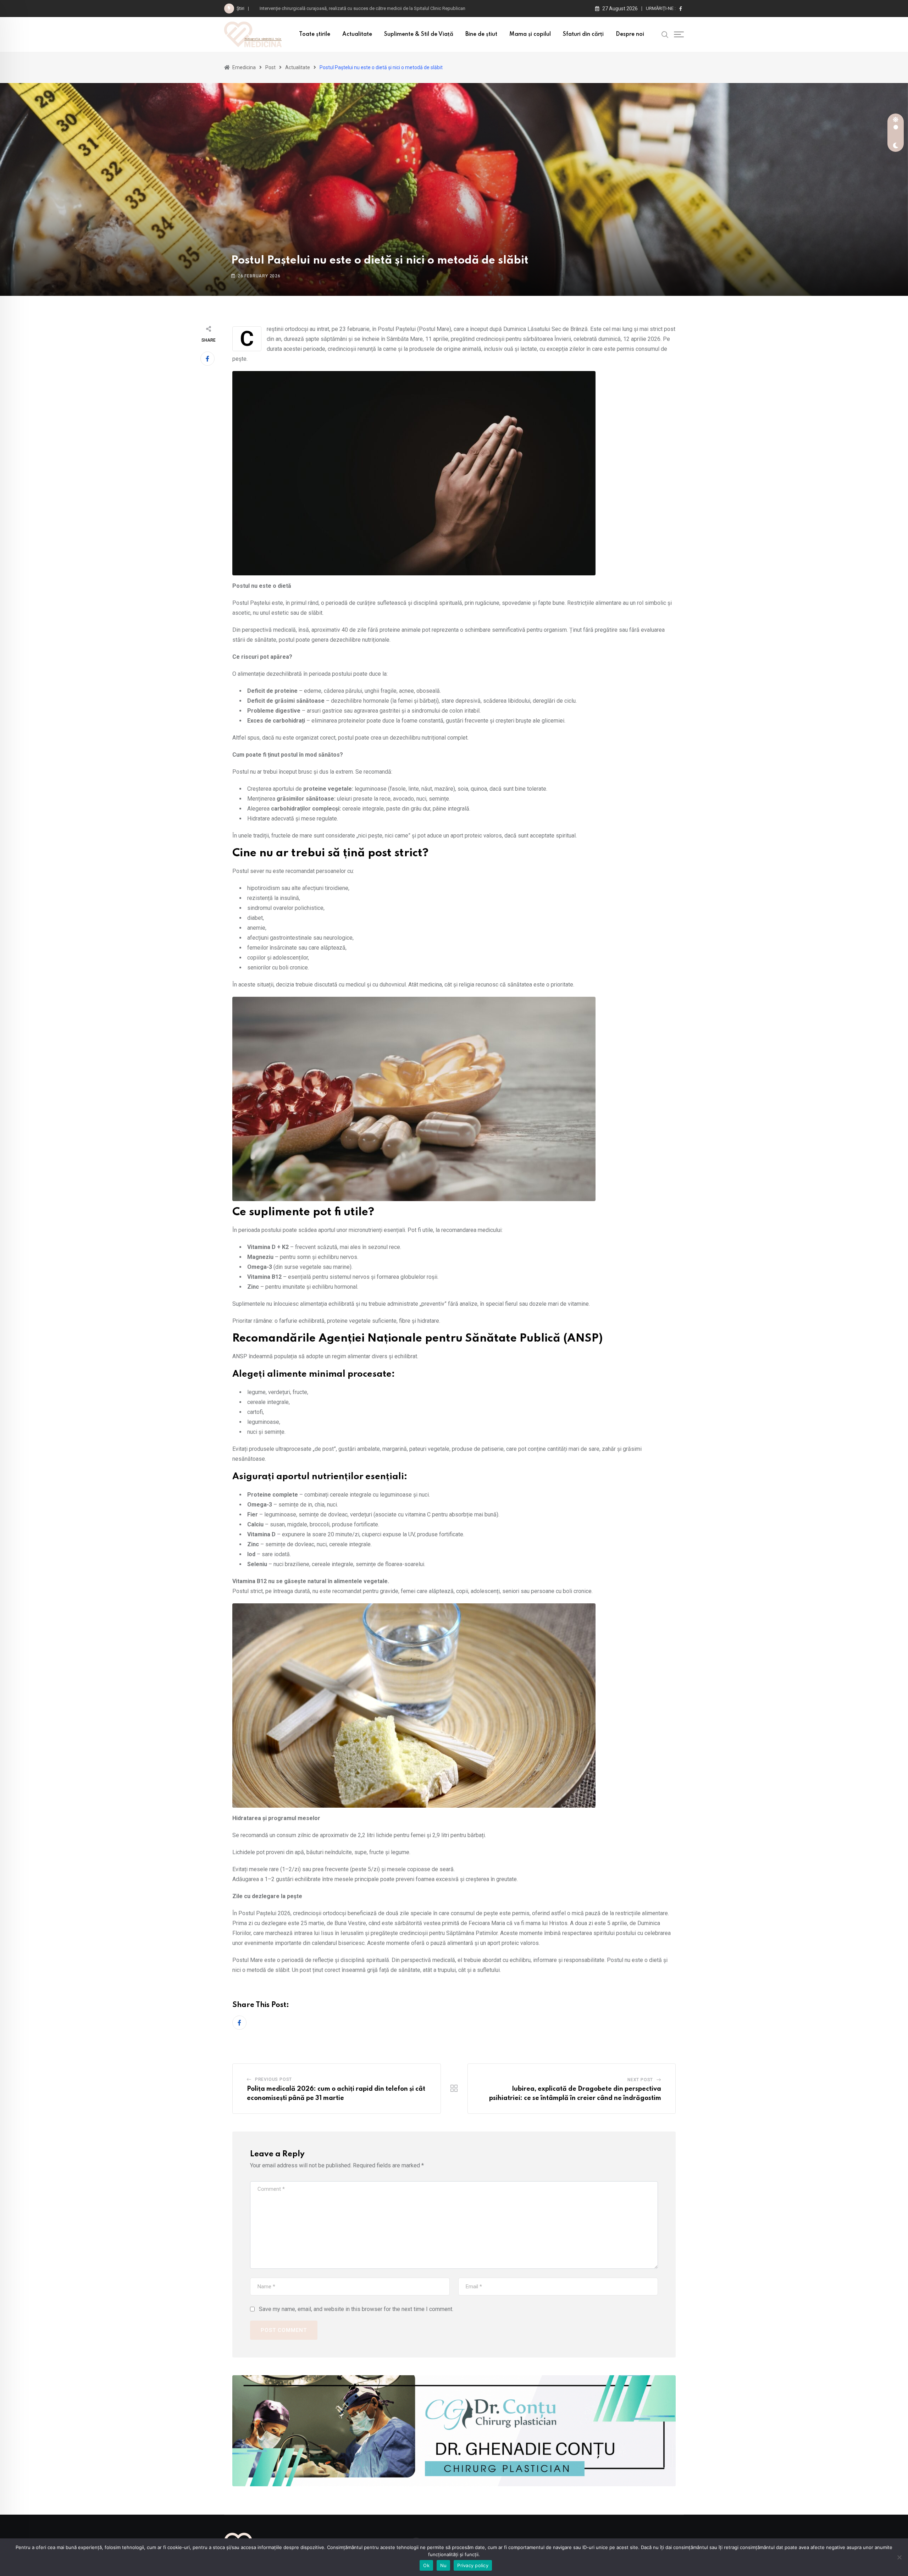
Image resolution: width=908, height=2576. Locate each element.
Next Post (640, 2080)
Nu (444, 2565)
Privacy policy (473, 2565)
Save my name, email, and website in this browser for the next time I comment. (356, 2309)
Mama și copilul (530, 34)
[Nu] (899, 2557)
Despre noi (630, 34)
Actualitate (357, 34)
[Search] (665, 34)
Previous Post (273, 2079)
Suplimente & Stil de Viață (419, 34)
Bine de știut (481, 34)
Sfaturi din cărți (583, 34)
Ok (426, 2565)
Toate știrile (315, 34)
